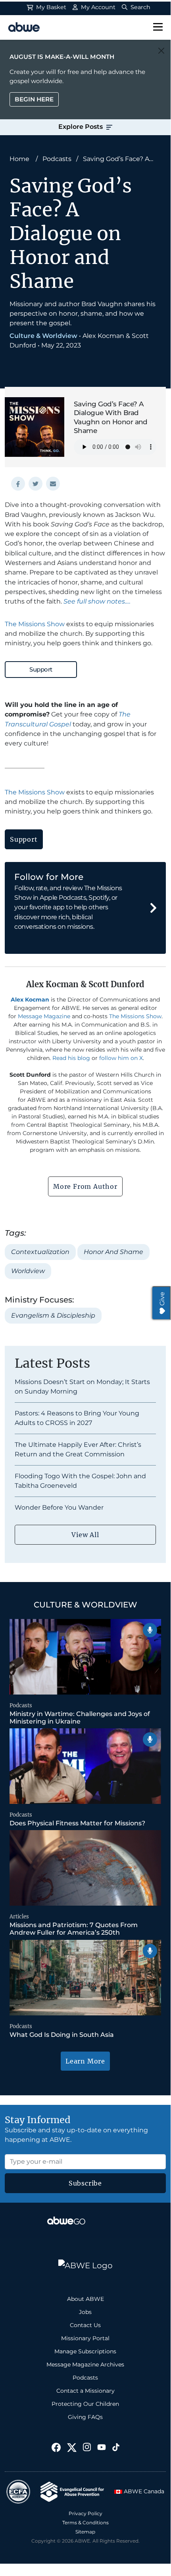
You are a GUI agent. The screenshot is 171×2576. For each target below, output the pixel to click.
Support (41, 669)
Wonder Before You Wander (59, 1507)
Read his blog (71, 1058)
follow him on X (121, 1058)
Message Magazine (44, 1016)
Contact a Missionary (85, 2391)
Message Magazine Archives (85, 2364)
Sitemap (85, 2532)
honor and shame (113, 1252)
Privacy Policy (85, 2513)
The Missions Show (35, 624)
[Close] (161, 51)
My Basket (50, 7)
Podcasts (57, 159)
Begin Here (34, 99)
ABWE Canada (143, 2491)
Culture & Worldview (43, 336)
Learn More (85, 2061)
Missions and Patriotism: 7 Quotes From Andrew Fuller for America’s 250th (74, 1929)
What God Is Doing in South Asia (62, 2035)
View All (85, 1535)
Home (19, 159)
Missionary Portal (85, 2338)
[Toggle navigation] (158, 27)
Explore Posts (81, 127)
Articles (19, 1917)
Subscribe (85, 2183)
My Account (97, 7)
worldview (28, 1271)
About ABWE (85, 2299)
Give (162, 1299)
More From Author (85, 1186)
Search (140, 7)
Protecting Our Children (85, 2404)
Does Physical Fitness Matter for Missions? (77, 1823)
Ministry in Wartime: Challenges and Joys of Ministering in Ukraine (80, 1718)
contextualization (40, 1252)
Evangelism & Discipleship (53, 1315)
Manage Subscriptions (85, 2351)
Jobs (85, 2312)
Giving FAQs (85, 2417)
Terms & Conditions (85, 2523)
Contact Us (85, 2325)
